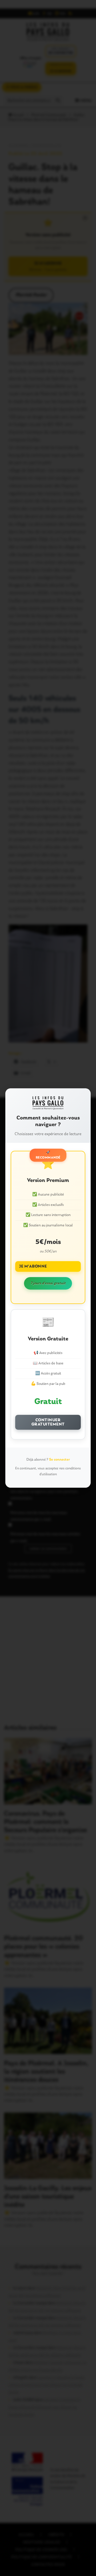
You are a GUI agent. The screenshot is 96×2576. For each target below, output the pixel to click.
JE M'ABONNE (33, 1266)
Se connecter (59, 1460)
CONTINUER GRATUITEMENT (48, 1422)
